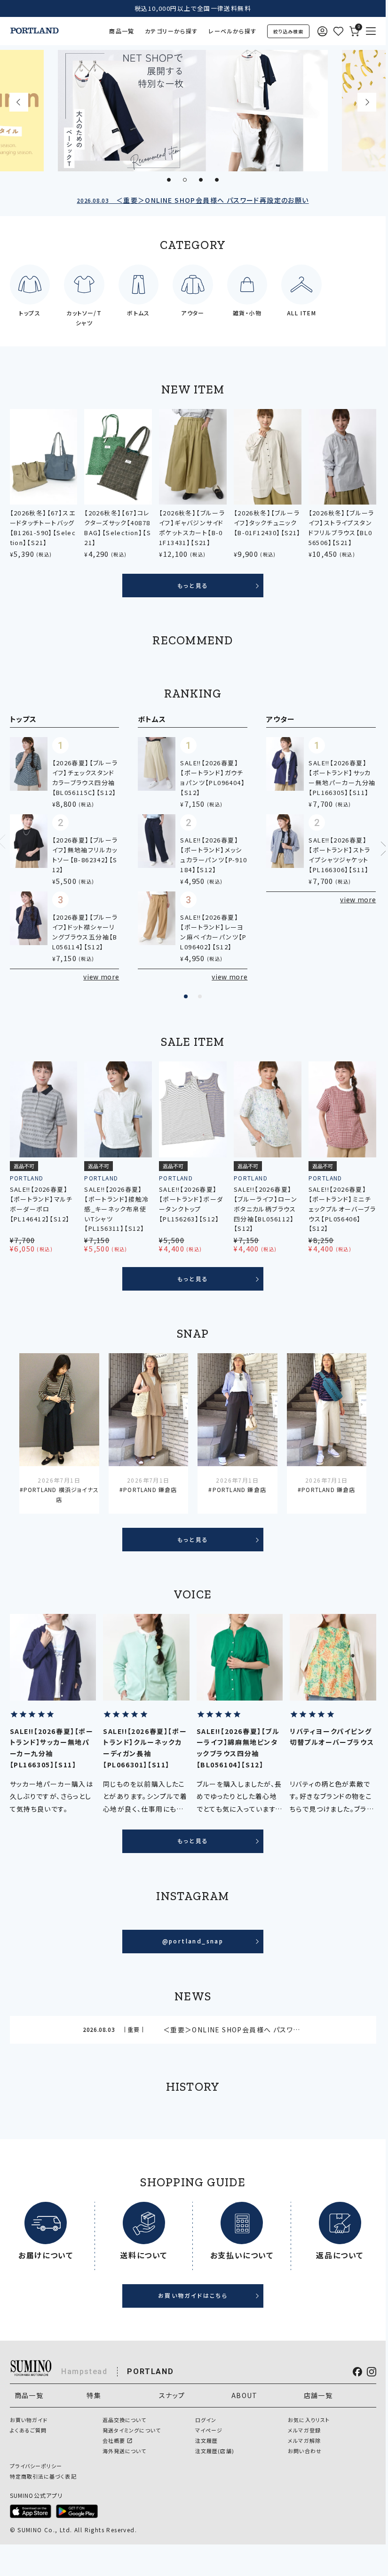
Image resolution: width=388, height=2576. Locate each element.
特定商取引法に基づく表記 (43, 2476)
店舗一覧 (318, 2395)
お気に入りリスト (309, 2420)
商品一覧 (122, 31)
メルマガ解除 (304, 2440)
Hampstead (84, 2371)
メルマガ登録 (304, 2430)
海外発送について (125, 2451)
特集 (94, 2395)
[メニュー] (371, 31)
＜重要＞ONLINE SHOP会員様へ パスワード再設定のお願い (193, 200)
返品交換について (125, 2420)
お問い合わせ (305, 2451)
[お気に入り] (338, 31)
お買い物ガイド (29, 2420)
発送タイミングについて (132, 2430)
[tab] (169, 180)
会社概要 (114, 2440)
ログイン (206, 2420)
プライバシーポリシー (36, 2466)
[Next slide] (367, 102)
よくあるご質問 (28, 2430)
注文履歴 (206, 2440)
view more (101, 977)
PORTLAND (150, 2371)
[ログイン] (322, 31)
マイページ (209, 2430)
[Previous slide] (19, 102)
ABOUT (245, 2395)
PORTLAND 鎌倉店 (150, 1489)
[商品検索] (288, 31)
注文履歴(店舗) (215, 2451)
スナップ (172, 2395)
